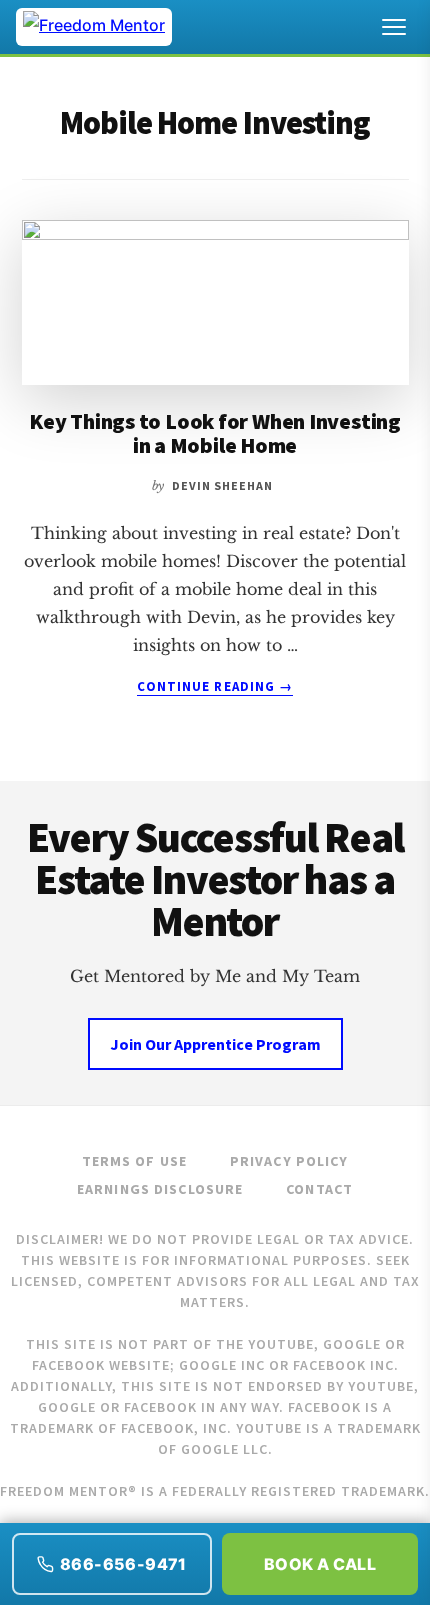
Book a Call (320, 1564)
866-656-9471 (123, 1564)
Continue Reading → (215, 687)
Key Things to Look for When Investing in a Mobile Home (215, 433)
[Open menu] (394, 27)
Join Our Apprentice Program (215, 1044)
